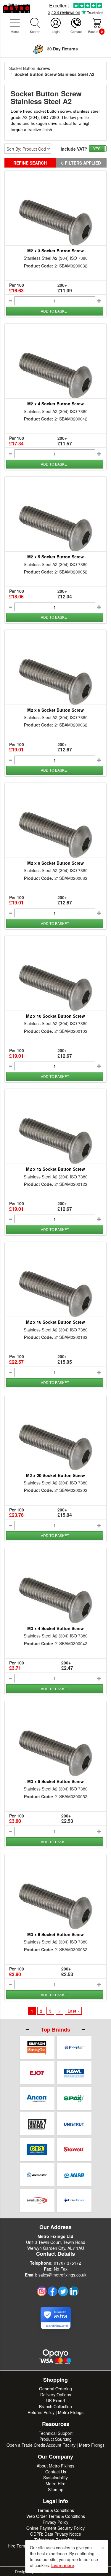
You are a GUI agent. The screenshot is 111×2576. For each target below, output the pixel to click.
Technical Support (56, 2433)
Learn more (63, 2565)
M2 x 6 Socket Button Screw (55, 710)
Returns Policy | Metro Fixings (55, 2412)
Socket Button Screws (30, 68)
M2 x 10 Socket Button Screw (55, 1016)
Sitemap (56, 2489)
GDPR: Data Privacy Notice (56, 2534)
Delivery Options (56, 2395)
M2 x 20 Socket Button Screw (55, 1475)
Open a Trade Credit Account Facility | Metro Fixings (55, 2445)
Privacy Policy (55, 2522)
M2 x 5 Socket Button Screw (55, 557)
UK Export (56, 2400)
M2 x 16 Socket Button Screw (55, 1322)
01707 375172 (67, 2263)
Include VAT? (74, 149)
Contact (76, 31)
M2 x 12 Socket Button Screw (55, 1169)
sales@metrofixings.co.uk (62, 2275)
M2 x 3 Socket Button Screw (55, 251)
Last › (73, 2011)
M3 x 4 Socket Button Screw (55, 1628)
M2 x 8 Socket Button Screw (55, 863)
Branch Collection (55, 2406)
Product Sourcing (55, 2439)
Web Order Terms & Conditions (56, 2516)
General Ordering (55, 2389)
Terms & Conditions (56, 2510)
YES (97, 148)
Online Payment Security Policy (55, 2528)
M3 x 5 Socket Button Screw (55, 1781)
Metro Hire (55, 2483)
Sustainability (55, 2478)
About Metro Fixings (55, 2466)
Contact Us (56, 2472)
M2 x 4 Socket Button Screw (55, 404)
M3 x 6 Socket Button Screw (55, 1934)
